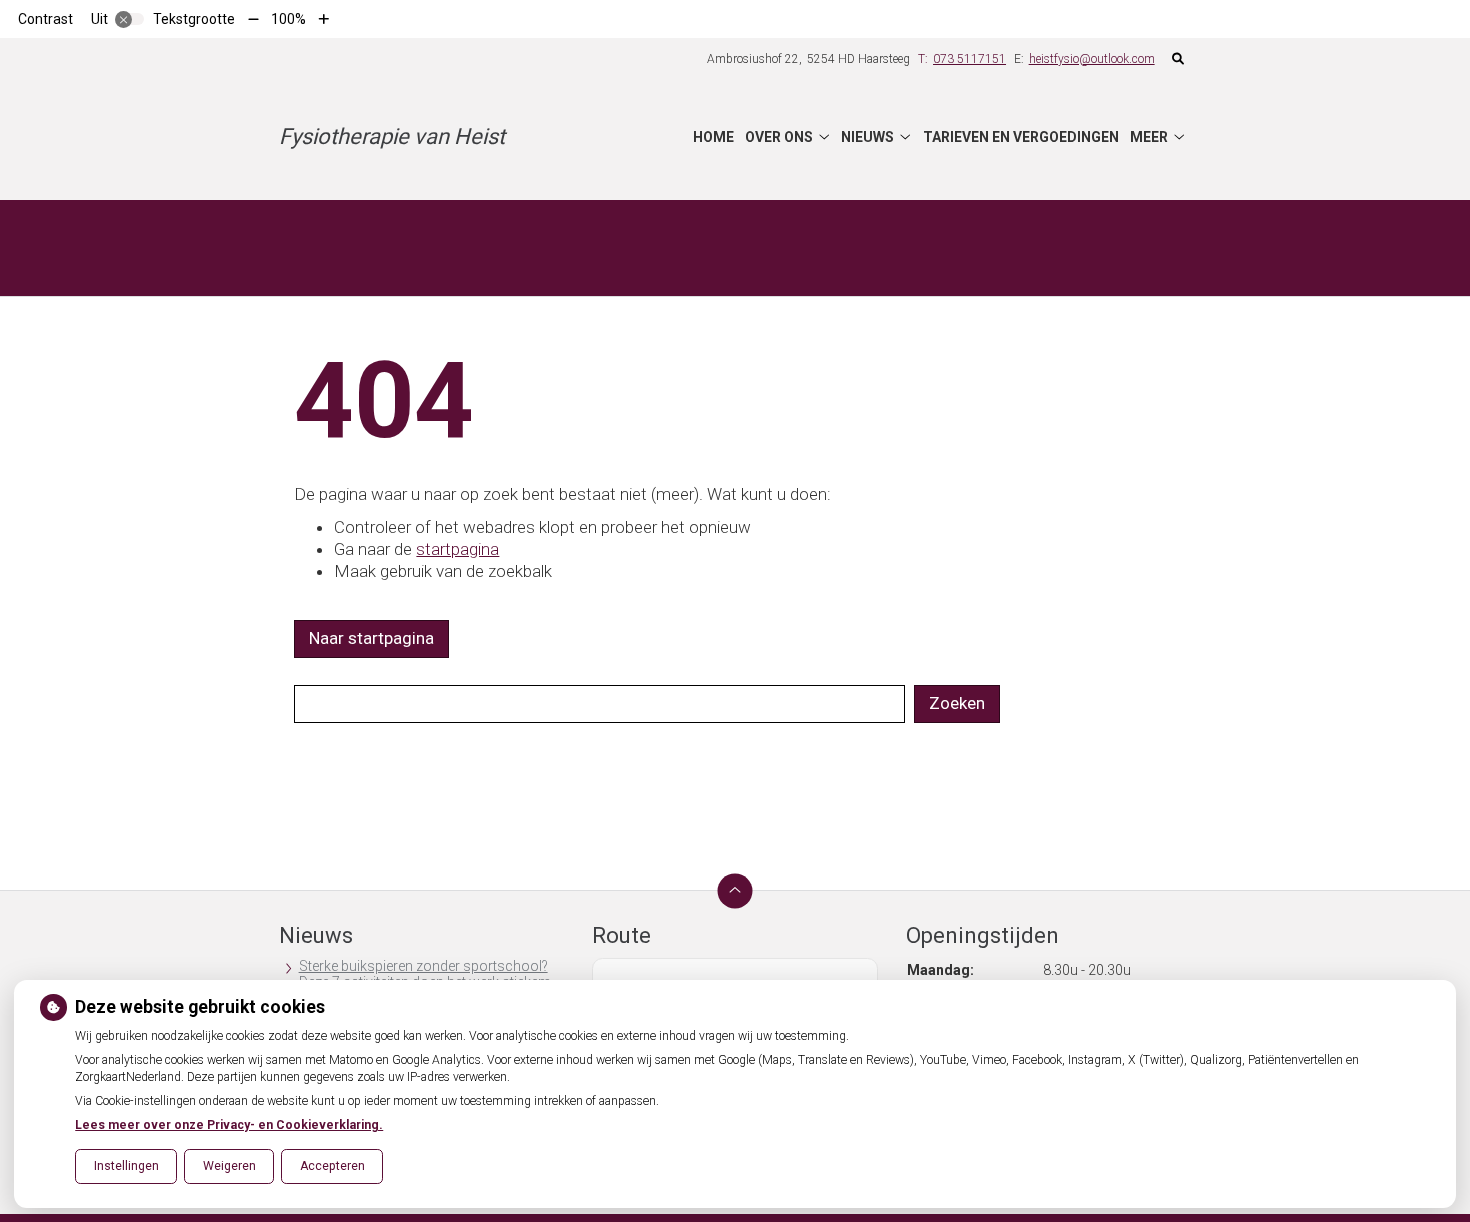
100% (288, 19)
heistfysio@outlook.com (1092, 59)
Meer (1149, 137)
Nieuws (867, 137)
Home (713, 137)
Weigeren (229, 1166)
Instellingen (126, 1166)
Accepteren (332, 1166)
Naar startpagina (371, 638)
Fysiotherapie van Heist (392, 136)
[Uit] (130, 19)
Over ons (779, 137)
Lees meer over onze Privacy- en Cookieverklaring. (229, 1125)
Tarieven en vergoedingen (1021, 137)
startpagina (457, 549)
